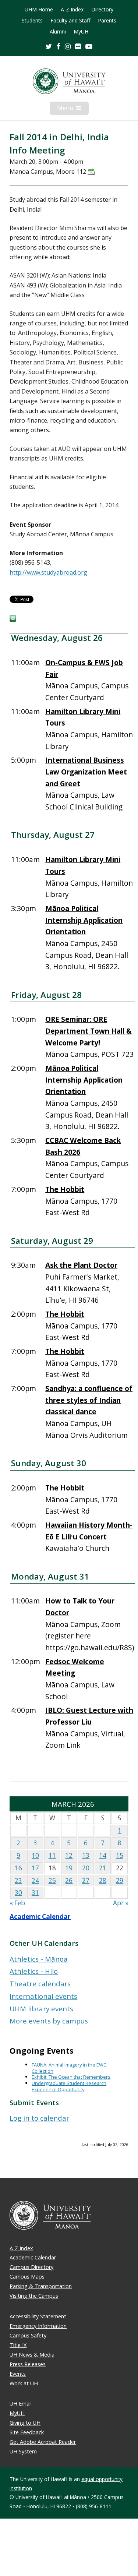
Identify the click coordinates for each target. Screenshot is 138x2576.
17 (35, 1868)
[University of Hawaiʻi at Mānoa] (69, 81)
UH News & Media (32, 2355)
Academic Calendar (40, 1917)
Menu (73, 109)
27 (86, 1880)
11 (52, 1855)
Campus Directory (31, 2267)
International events (43, 1996)
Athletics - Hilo (34, 1971)
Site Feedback (27, 2432)
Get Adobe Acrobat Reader (43, 2442)
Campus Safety (28, 2335)
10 (35, 1855)
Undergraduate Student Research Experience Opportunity (69, 2086)
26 (69, 1880)
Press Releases (28, 2364)
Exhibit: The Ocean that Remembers (71, 2077)
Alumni (58, 32)
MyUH (81, 32)
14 (103, 1855)
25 (52, 1880)
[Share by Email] (13, 620)
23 (18, 1880)
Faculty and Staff (70, 21)
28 (103, 1880)
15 (120, 1855)
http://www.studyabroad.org (48, 572)
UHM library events (41, 2009)
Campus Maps (27, 2277)
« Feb (17, 1903)
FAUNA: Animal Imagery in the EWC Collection (69, 2068)
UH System (23, 2451)
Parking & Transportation (41, 2286)
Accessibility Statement (38, 2316)
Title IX (18, 2345)
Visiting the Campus (34, 2296)
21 (103, 1868)
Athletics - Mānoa (39, 1959)
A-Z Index (72, 10)
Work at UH (24, 2383)
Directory (102, 10)
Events (18, 2374)
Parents (107, 21)
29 (120, 1880)
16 (18, 1868)
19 (69, 1868)
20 (86, 1868)
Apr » (121, 1903)
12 (69, 1855)
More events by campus (49, 2021)
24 (35, 1880)
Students (32, 21)
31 (35, 1893)
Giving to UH (25, 2423)
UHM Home (39, 10)
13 (86, 1855)
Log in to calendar (39, 2118)
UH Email (21, 2404)
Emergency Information (38, 2326)
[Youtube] (89, 46)
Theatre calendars (40, 1984)
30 (18, 1893)
